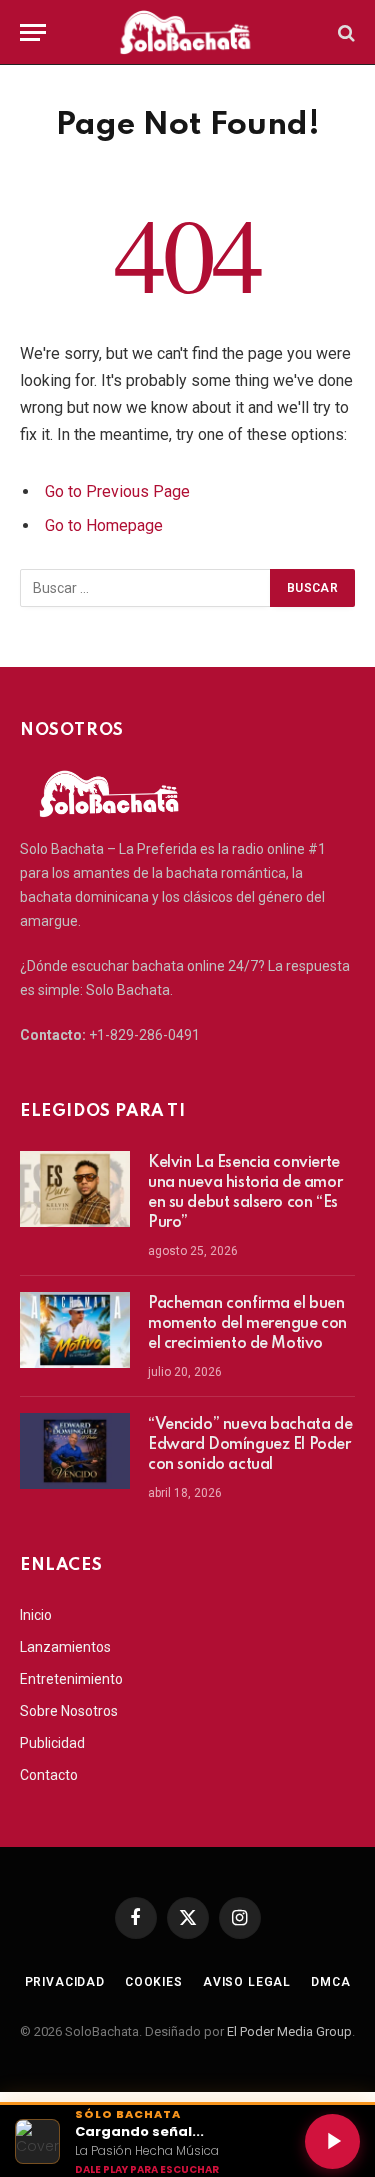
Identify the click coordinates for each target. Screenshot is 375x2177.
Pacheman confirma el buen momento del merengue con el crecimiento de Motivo (247, 1324)
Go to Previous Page (117, 491)
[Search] (344, 32)
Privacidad (65, 1982)
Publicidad (52, 1743)
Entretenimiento (71, 1679)
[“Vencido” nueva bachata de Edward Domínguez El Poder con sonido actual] (75, 1451)
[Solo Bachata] (187, 32)
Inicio (36, 1615)
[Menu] (33, 32)
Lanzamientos (65, 1647)
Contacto (49, 1775)
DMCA (330, 1982)
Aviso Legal (247, 1982)
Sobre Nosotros (69, 1711)
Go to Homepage (104, 525)
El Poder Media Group (289, 2031)
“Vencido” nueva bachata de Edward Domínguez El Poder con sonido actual (250, 1445)
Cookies (154, 1982)
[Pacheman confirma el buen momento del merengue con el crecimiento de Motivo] (75, 1330)
